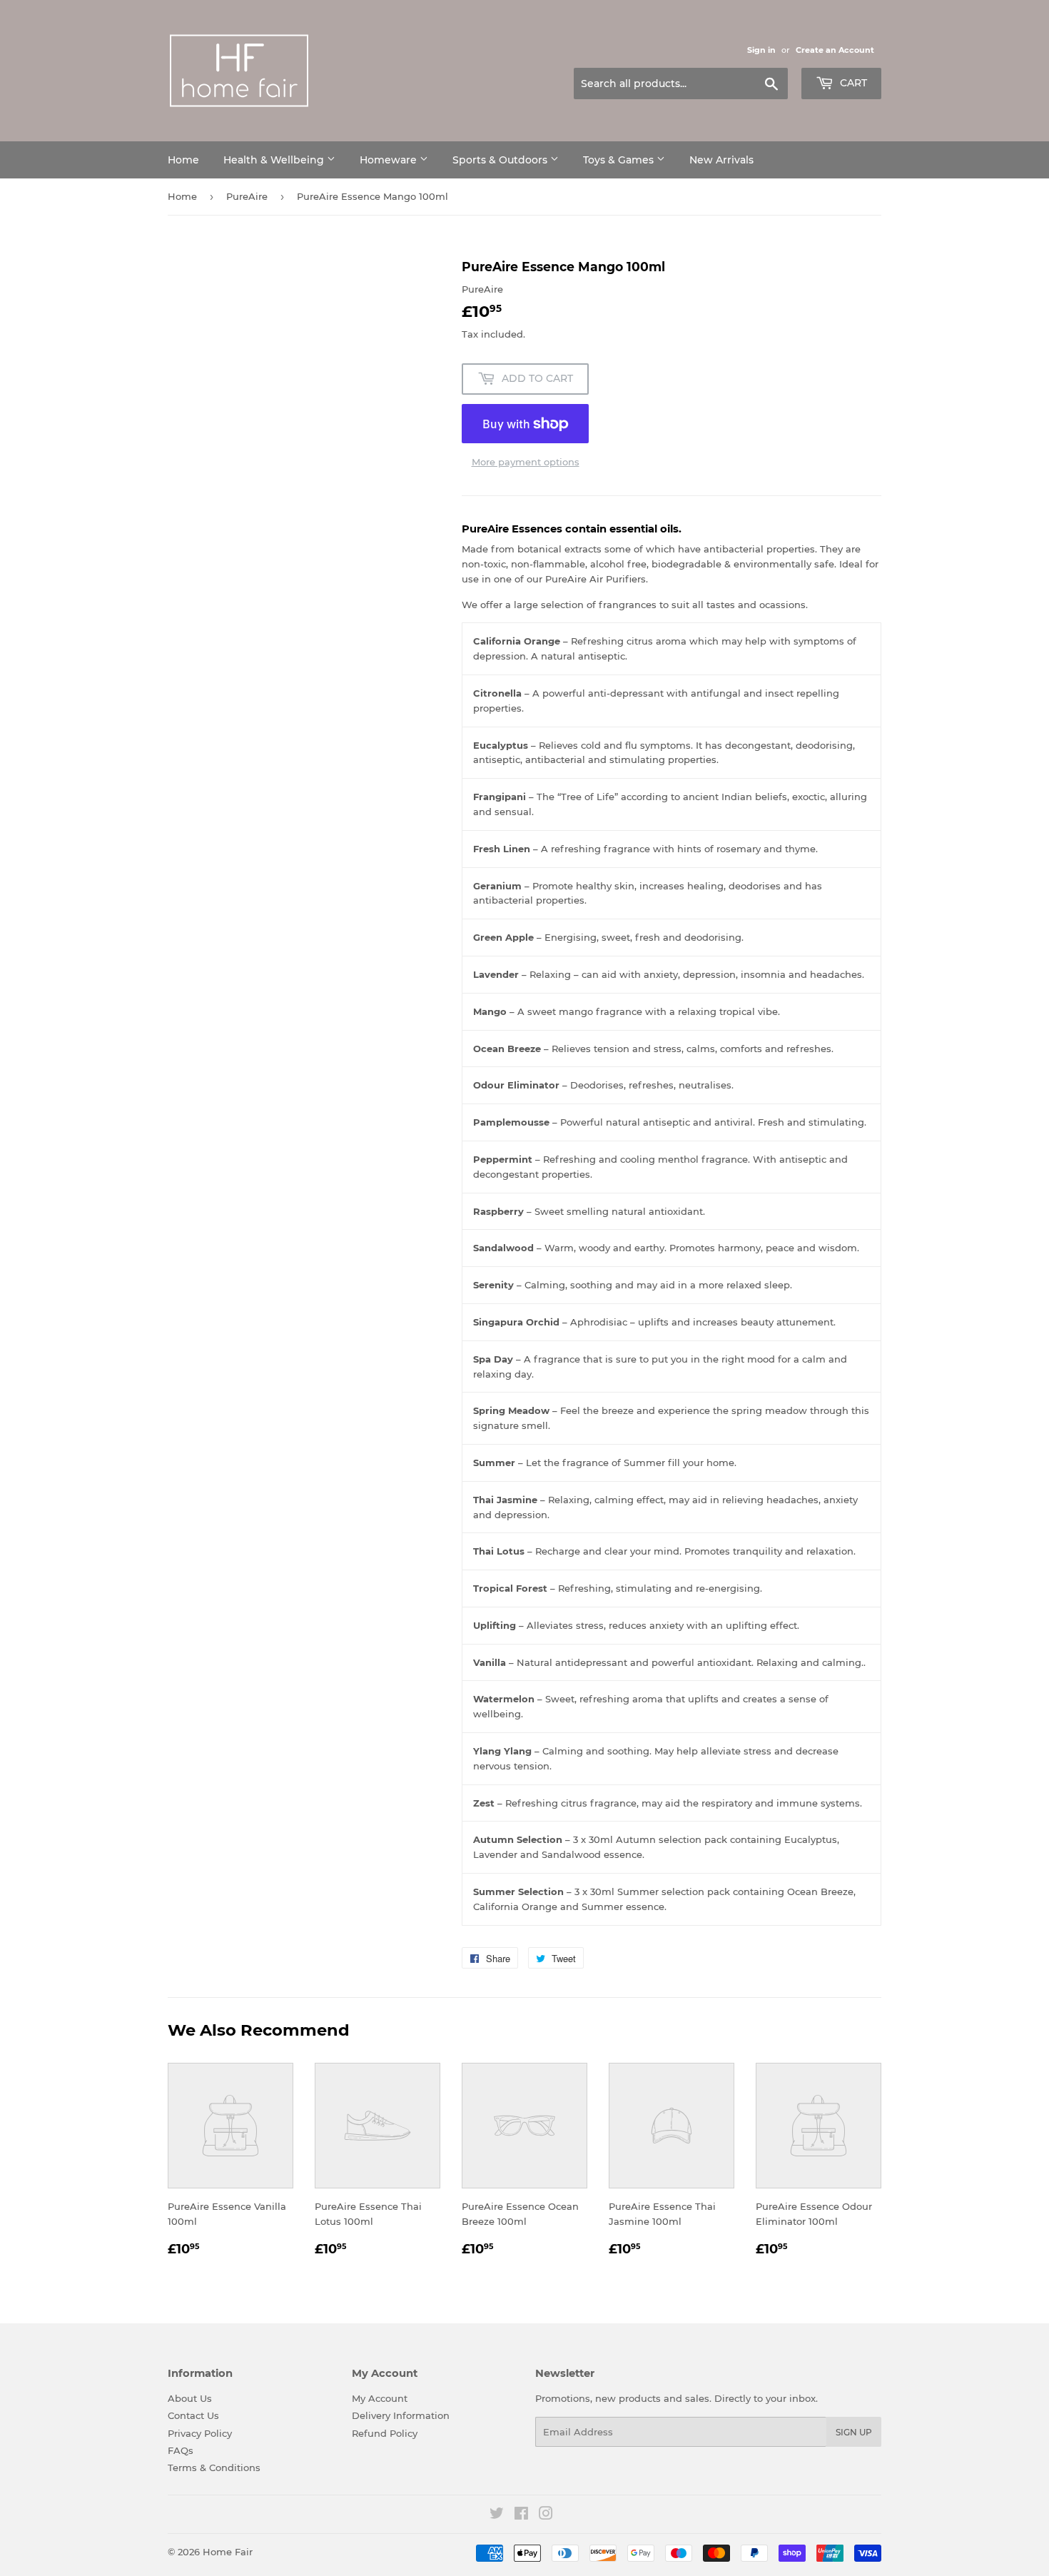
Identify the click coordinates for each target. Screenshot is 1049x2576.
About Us (190, 2398)
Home (183, 160)
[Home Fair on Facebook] (521, 2515)
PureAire (247, 196)
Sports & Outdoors (501, 160)
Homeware (390, 160)
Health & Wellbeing (275, 160)
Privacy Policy (200, 2433)
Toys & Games (620, 160)
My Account (380, 2398)
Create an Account (835, 50)
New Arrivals (721, 160)
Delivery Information (401, 2415)
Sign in (761, 50)
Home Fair (228, 2552)
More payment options (526, 462)
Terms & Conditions (214, 2468)
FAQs (181, 2450)
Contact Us (193, 2415)
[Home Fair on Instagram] (546, 2515)
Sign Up (854, 2432)
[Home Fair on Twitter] (497, 2515)
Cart (852, 83)
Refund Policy (385, 2433)
